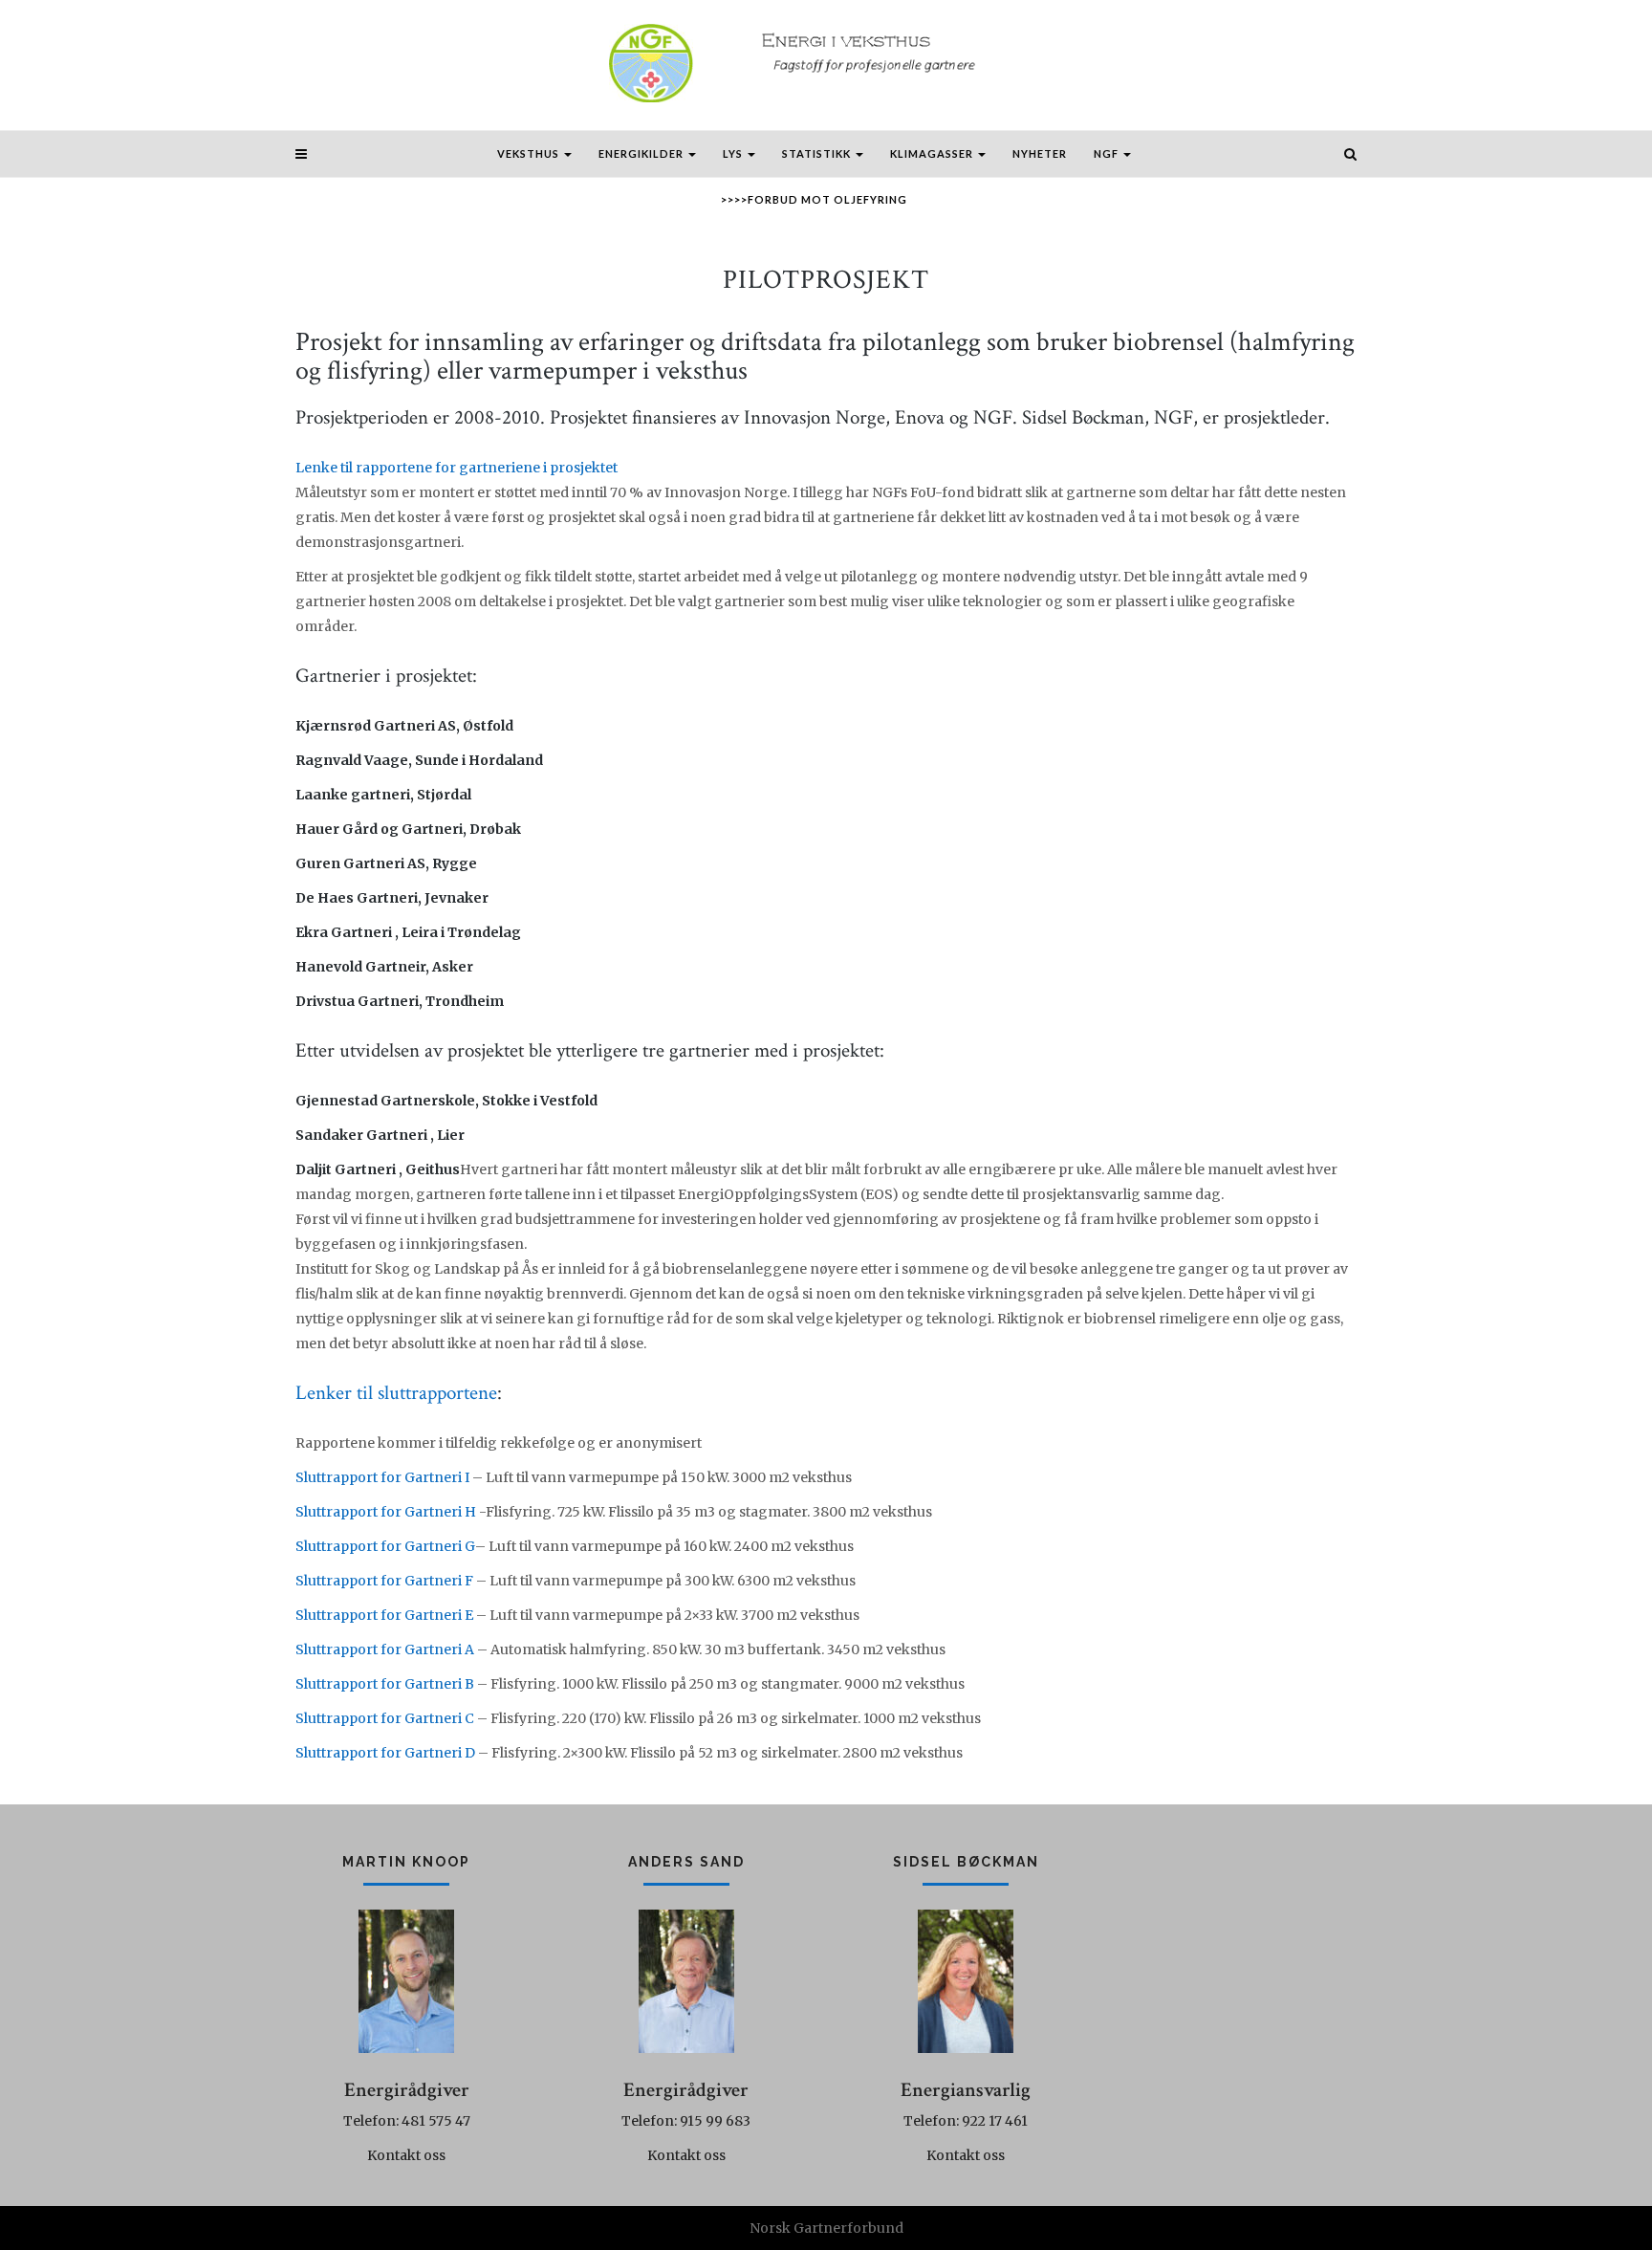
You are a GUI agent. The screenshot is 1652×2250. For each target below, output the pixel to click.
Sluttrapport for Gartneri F (384, 1581)
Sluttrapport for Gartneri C (385, 1718)
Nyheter (1040, 153)
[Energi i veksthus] (826, 64)
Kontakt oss (406, 2155)
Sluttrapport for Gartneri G (385, 1546)
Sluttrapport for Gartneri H (386, 1512)
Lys (734, 153)
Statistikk (818, 153)
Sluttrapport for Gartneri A (385, 1649)
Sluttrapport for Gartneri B (385, 1684)
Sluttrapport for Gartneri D (385, 1753)
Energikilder (642, 153)
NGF (1108, 153)
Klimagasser (933, 153)
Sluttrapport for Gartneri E (384, 1615)
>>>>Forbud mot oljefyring (814, 199)
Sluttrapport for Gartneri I (382, 1477)
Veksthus (530, 153)
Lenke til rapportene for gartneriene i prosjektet (456, 468)
